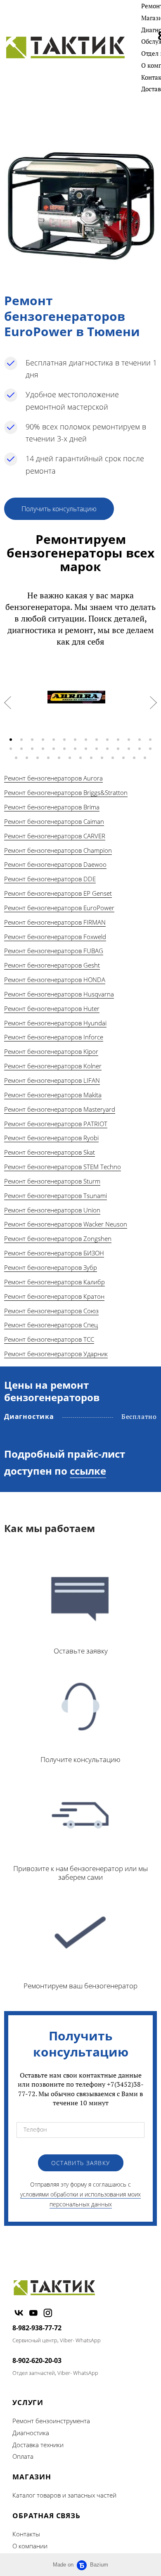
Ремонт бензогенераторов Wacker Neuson (66, 1224)
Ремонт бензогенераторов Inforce (54, 1037)
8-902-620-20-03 (37, 2360)
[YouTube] (33, 2313)
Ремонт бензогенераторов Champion (58, 850)
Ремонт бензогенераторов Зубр (51, 1267)
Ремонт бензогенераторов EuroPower (59, 908)
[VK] (19, 2313)
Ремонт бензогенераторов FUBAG (54, 951)
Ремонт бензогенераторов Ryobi (51, 1138)
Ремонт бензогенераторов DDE (50, 879)
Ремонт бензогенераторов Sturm (52, 1181)
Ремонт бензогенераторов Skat (50, 1152)
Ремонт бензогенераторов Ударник (56, 1354)
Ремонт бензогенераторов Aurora (53, 778)
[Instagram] (48, 2313)
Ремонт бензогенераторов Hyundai (55, 1023)
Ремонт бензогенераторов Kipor (51, 1051)
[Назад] (8, 703)
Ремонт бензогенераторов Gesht (52, 965)
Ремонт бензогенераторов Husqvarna (59, 994)
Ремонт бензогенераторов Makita (53, 1095)
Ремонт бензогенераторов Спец (51, 1325)
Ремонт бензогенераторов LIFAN (52, 1080)
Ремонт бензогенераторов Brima (52, 807)
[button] (11, 740)
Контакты (26, 2534)
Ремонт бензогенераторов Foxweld (55, 937)
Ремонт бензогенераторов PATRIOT (56, 1124)
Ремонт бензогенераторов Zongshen (58, 1238)
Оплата (23, 2456)
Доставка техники (38, 2445)
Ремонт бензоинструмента (51, 2421)
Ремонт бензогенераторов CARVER (55, 836)
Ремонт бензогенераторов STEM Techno (63, 1167)
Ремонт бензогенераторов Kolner (53, 1066)
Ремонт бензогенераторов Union (52, 1210)
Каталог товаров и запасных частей (64, 2495)
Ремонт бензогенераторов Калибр (54, 1282)
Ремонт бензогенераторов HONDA (55, 980)
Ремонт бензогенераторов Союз (51, 1311)
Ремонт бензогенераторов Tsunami (56, 1195)
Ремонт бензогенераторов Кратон (54, 1296)
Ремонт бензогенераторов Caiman (54, 821)
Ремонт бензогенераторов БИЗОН (54, 1253)
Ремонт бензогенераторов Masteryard (60, 1109)
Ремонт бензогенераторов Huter (52, 1008)
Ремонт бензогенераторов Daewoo (55, 864)
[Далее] (153, 703)
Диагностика (31, 2433)
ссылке (88, 1471)
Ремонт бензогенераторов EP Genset (58, 893)
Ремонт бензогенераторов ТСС (49, 1339)
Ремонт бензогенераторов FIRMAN (55, 922)
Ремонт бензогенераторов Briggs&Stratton (66, 792)
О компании (30, 2546)
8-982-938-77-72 (37, 2328)
